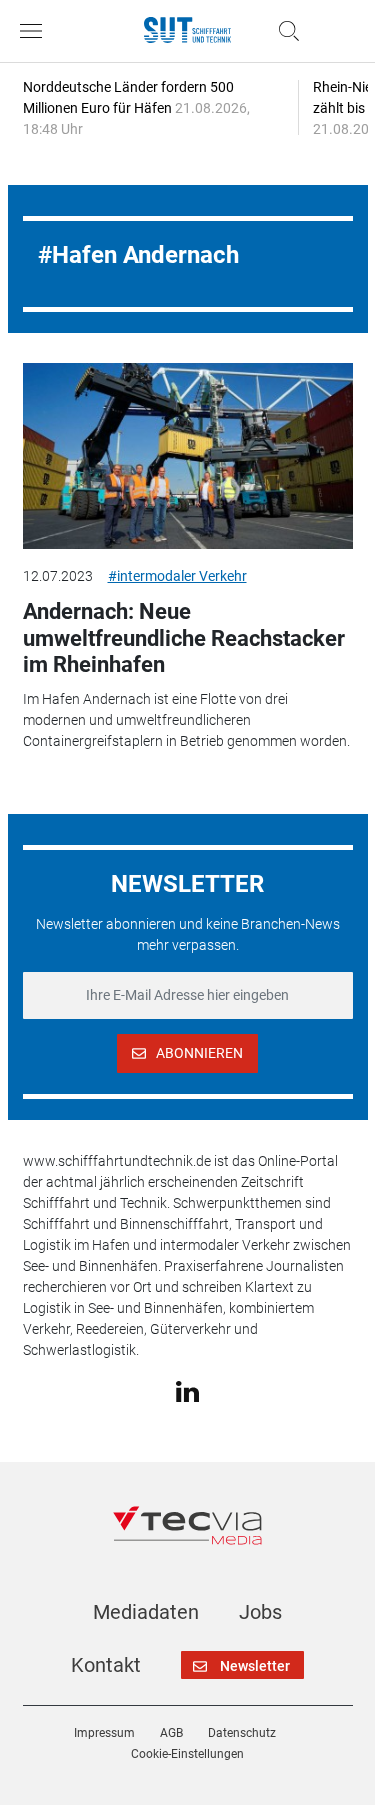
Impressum (104, 1733)
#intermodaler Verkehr (177, 576)
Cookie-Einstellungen (187, 1754)
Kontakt (106, 1665)
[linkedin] (187, 1391)
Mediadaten (146, 1612)
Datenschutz (242, 1733)
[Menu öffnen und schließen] (36, 31)
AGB (171, 1733)
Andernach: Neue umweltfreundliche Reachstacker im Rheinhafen (184, 638)
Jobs (260, 1612)
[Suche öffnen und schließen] (284, 31)
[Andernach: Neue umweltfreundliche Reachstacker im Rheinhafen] (188, 456)
